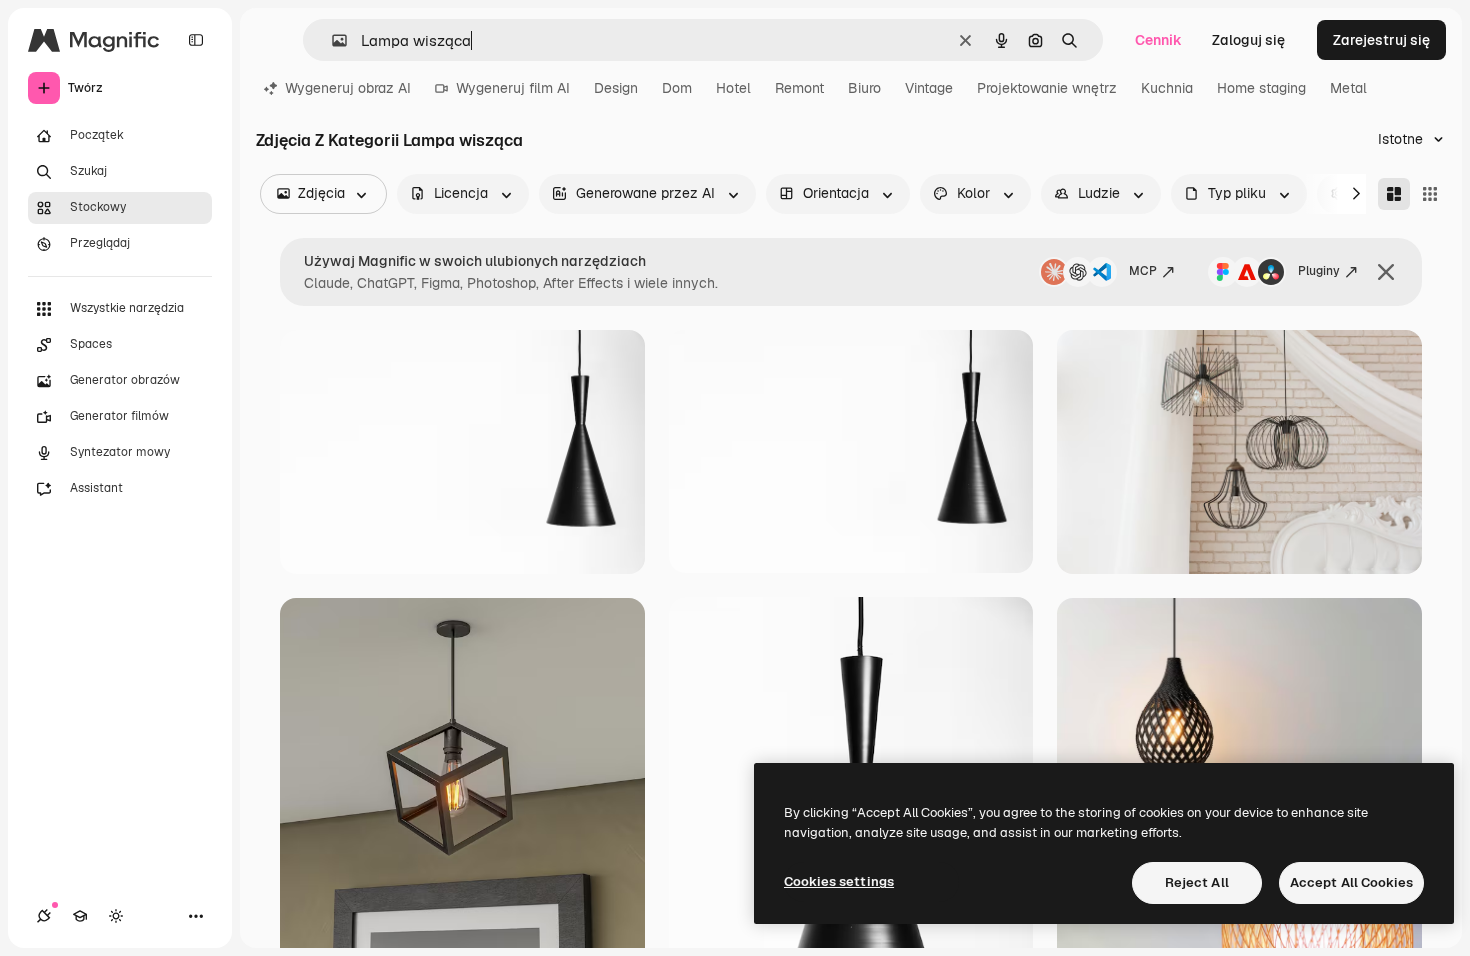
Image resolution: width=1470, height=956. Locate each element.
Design (616, 88)
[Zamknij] (1386, 272)
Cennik (1158, 40)
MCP (1143, 271)
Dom (677, 88)
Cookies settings (839, 881)
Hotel (733, 88)
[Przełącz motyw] (116, 916)
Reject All (1197, 882)
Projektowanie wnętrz (1047, 88)
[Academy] (80, 916)
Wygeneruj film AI (513, 88)
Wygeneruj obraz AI (348, 88)
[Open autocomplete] (331, 40)
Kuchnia (1167, 88)
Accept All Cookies (1351, 882)
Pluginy (1319, 271)
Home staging (1261, 88)
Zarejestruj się (1381, 40)
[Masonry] (1394, 194)
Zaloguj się (1248, 40)
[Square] (1430, 194)
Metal (1348, 88)
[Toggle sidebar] (196, 40)
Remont (799, 88)
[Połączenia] (44, 916)
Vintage (929, 88)
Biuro (864, 88)
